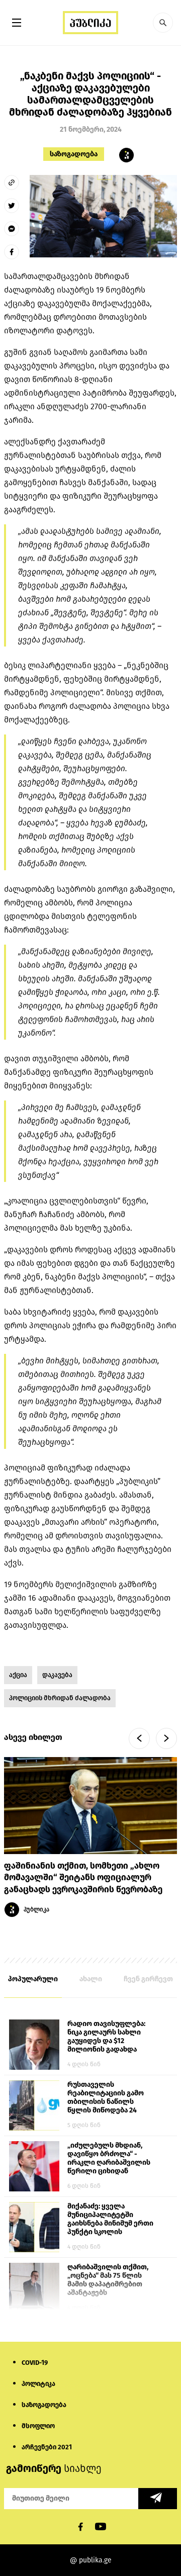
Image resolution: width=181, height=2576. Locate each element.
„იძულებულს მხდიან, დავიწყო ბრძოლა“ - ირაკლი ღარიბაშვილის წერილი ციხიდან (109, 2158)
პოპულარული (33, 1979)
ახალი (91, 1979)
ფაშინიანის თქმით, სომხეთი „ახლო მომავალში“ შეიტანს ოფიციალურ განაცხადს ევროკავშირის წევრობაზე (84, 1878)
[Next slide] (166, 1738)
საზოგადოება (74, 154)
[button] (163, 23)
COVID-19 (35, 2363)
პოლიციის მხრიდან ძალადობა (60, 1698)
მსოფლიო (38, 2426)
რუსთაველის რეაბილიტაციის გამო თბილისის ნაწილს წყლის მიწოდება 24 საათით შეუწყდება (106, 2098)
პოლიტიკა (38, 2384)
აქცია (18, 1675)
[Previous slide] (139, 1738)
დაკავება (57, 1675)
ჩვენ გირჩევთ (148, 1979)
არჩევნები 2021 (47, 2447)
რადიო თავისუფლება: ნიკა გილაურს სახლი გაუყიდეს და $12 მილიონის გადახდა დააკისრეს (106, 2037)
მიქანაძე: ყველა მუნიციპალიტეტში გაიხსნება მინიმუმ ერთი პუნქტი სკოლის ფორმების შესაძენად (110, 2220)
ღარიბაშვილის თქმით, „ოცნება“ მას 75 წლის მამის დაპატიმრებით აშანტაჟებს (108, 2280)
